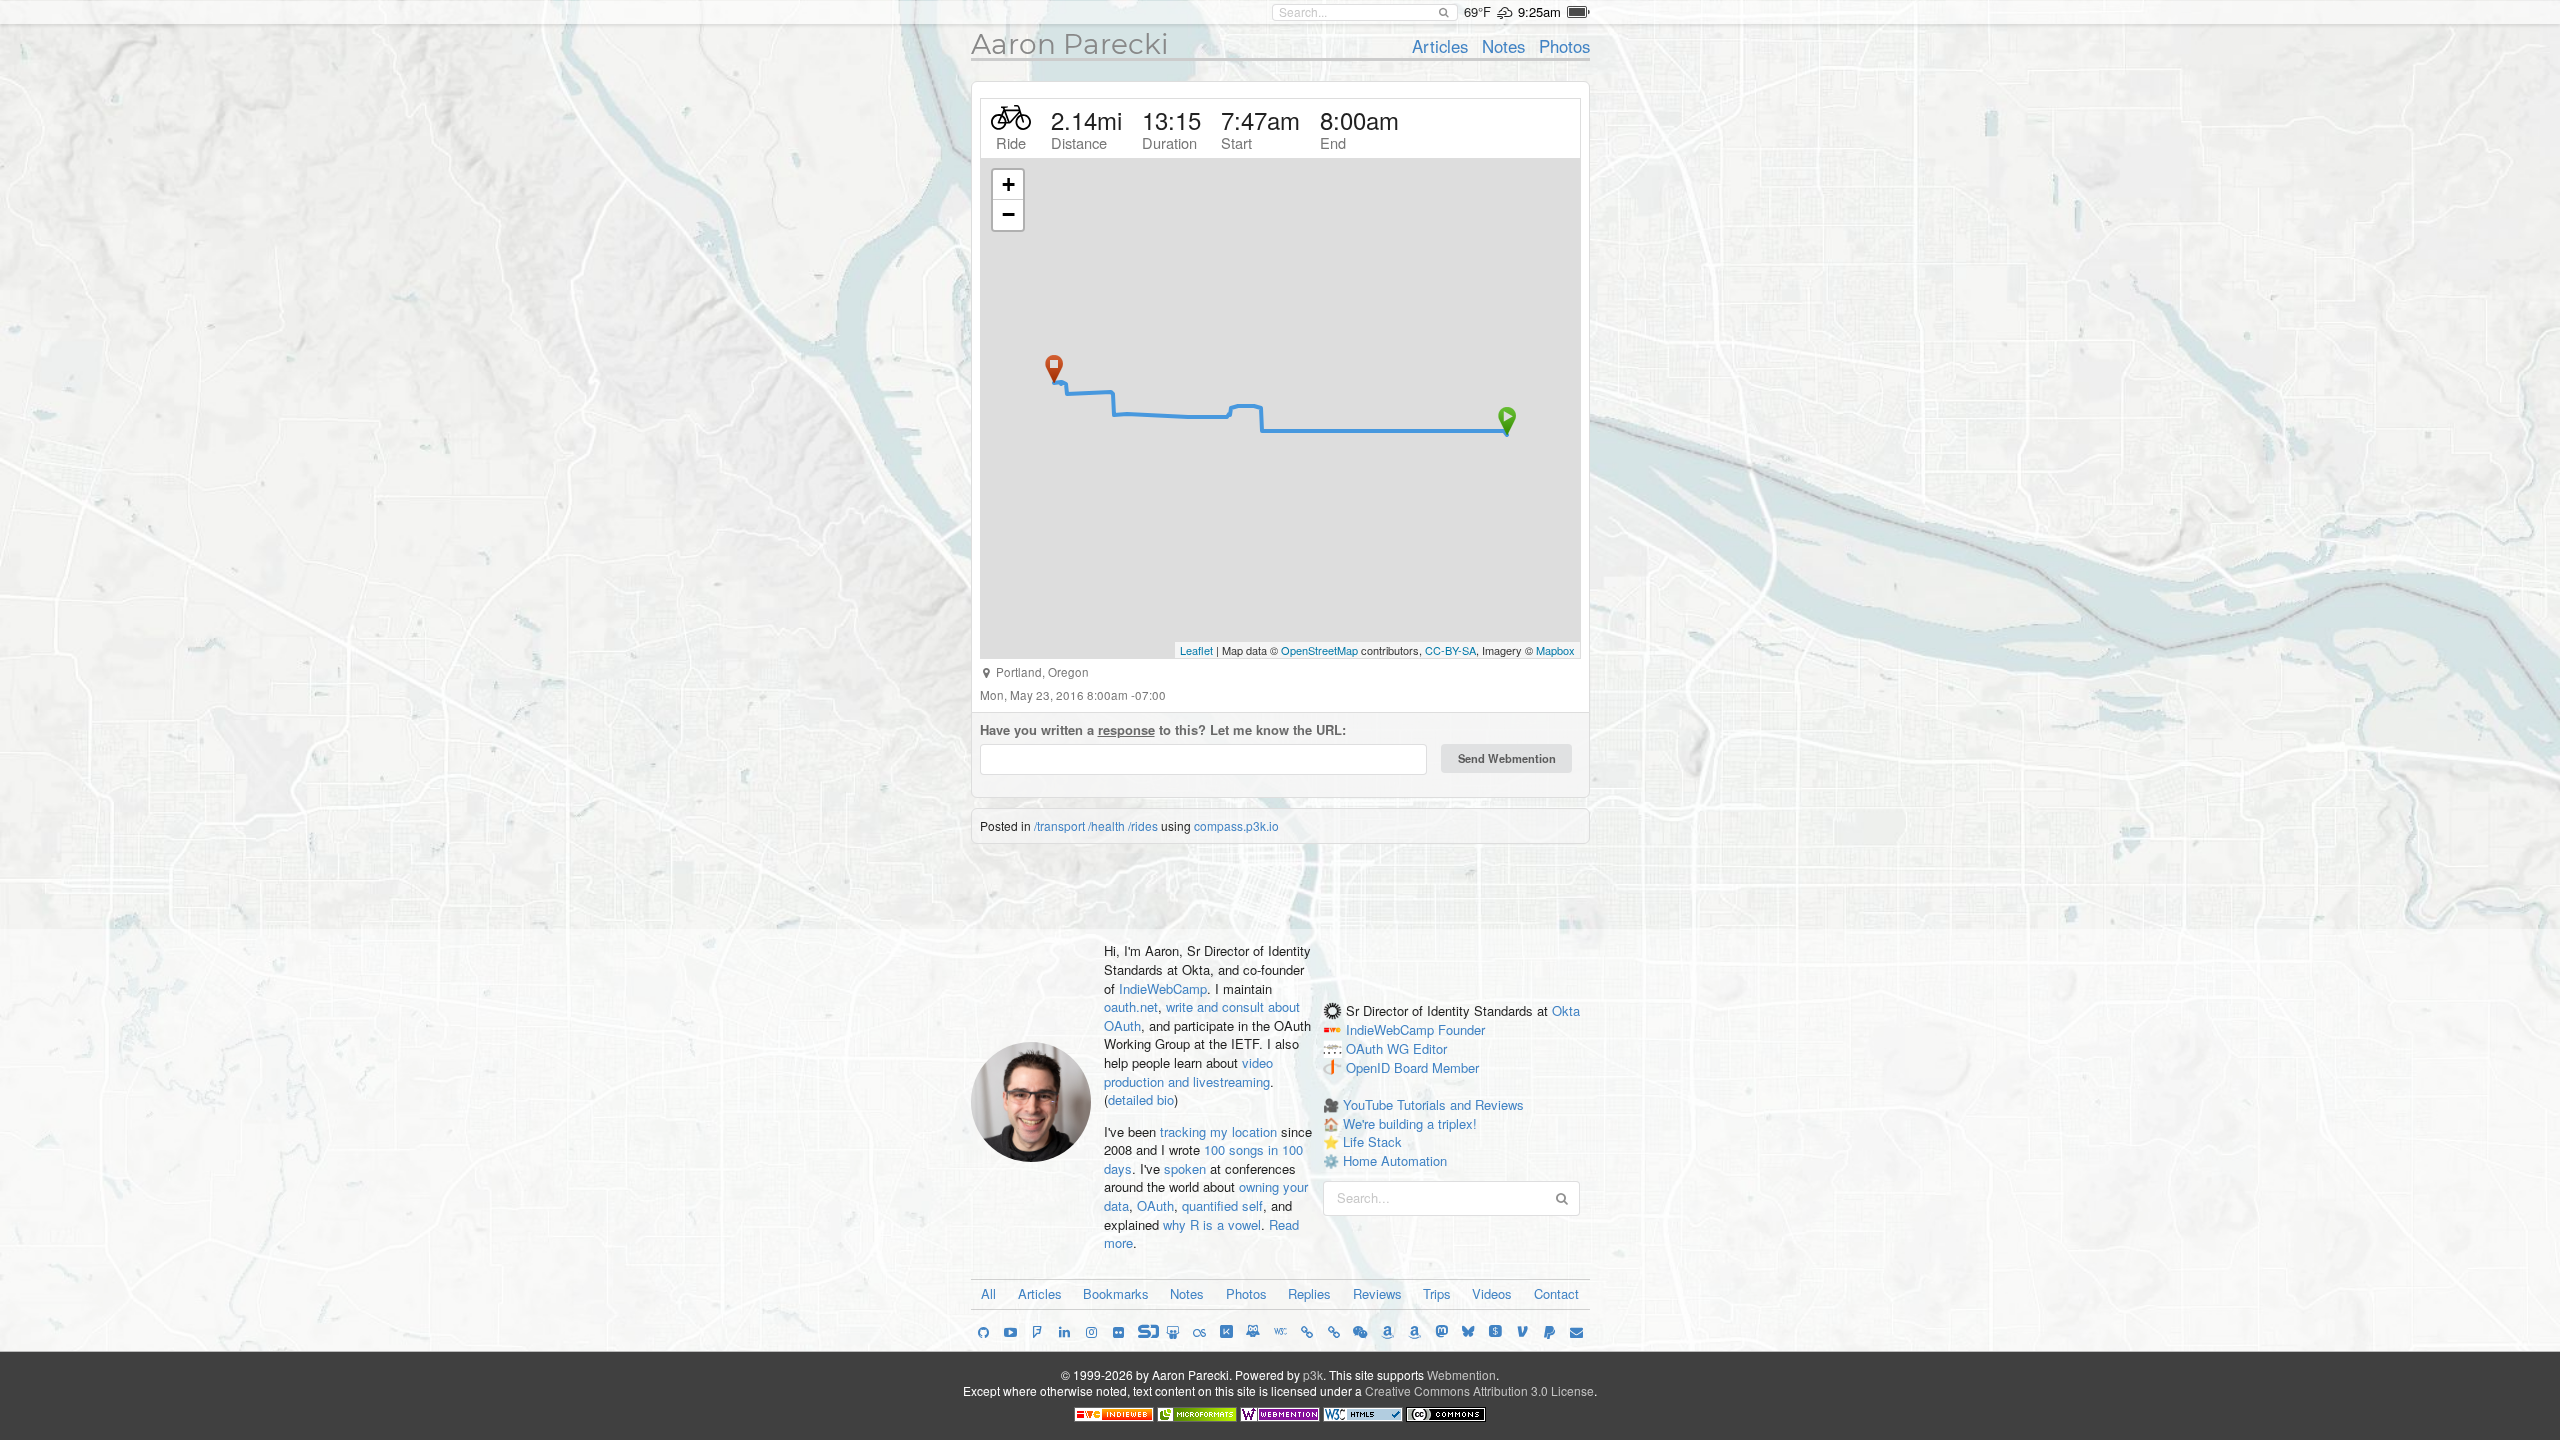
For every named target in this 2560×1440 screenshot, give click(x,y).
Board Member (1436, 1067)
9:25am (1539, 11)
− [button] (1008, 214)
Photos (1564, 46)
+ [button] (1008, 184)
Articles (1440, 46)
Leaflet (1196, 650)
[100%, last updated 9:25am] (1578, 12)
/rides (1143, 825)
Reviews (1377, 1293)
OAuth (1155, 1205)
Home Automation (1395, 1160)
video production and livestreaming (1188, 1072)
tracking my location (1218, 1131)
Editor (1430, 1048)
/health (1106, 825)
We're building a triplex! (1410, 1123)
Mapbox (1555, 650)
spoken (1185, 1168)
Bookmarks (1116, 1293)
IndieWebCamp (1163, 988)
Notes (1503, 46)
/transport (1059, 825)
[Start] (1507, 421)
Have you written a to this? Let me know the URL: (1163, 730)
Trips (1437, 1293)
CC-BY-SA (1450, 650)
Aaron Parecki (1070, 44)
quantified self (1222, 1205)
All (988, 1293)
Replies (1309, 1293)
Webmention (1461, 1374)
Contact (1556, 1293)
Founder (1461, 1029)
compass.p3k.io (1236, 825)
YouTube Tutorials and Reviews (1433, 1104)
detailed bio (1141, 1099)
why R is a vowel (1212, 1224)
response (1126, 729)
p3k (1313, 1374)
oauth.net (1131, 1006)
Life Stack (1372, 1141)
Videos (1492, 1293)
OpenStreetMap (1319, 650)
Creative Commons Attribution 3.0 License (1479, 1390)
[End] (1054, 369)
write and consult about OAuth (1202, 1016)
